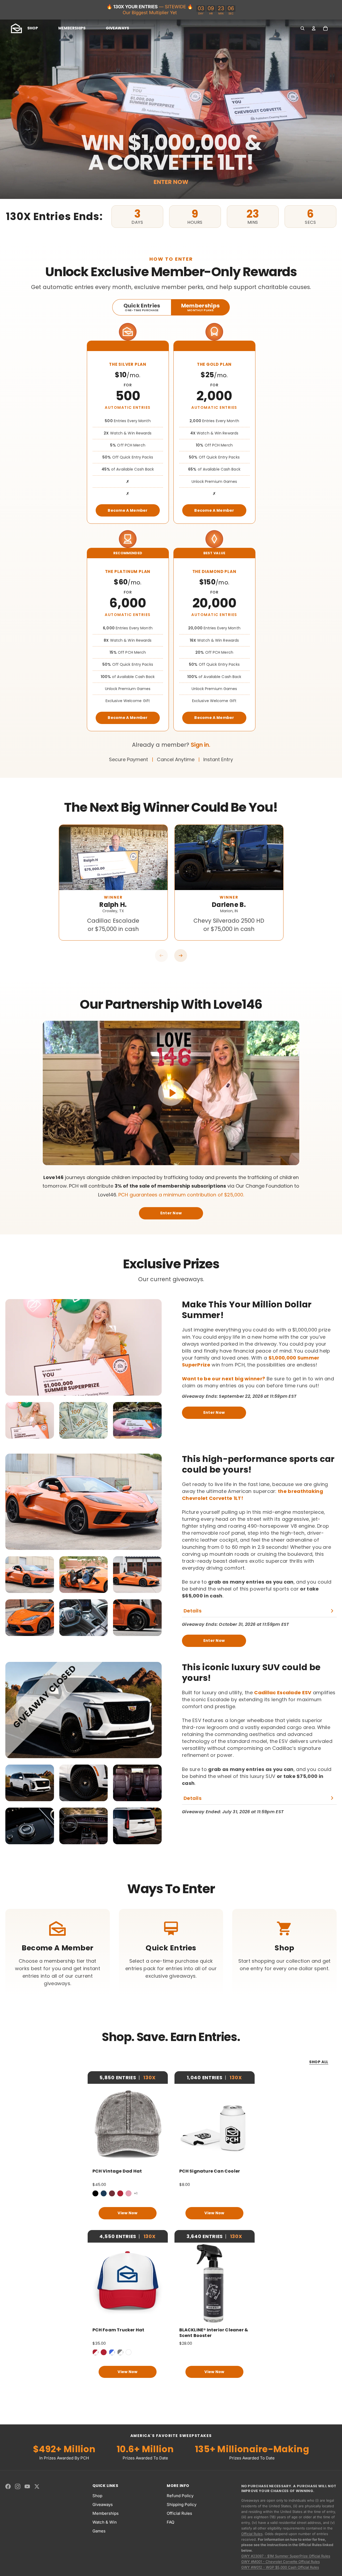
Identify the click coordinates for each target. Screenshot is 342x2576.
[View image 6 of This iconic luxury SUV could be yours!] (137, 1826)
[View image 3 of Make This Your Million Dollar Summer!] (137, 1420)
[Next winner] (181, 956)
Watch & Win (105, 2522)
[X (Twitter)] (37, 2486)
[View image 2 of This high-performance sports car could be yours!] (84, 1575)
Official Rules (179, 2513)
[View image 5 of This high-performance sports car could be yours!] (84, 1618)
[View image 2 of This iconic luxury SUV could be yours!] (84, 1783)
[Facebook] (8, 2486)
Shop (97, 2496)
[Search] (302, 28)
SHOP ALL (319, 2062)
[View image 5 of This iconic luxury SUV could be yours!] (84, 1826)
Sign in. (201, 745)
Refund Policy (180, 2496)
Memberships (106, 2513)
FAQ (170, 2522)
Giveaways (103, 2504)
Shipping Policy (182, 2504)
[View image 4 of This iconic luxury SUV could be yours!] (30, 1826)
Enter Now (171, 1213)
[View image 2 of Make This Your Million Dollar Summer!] (84, 1420)
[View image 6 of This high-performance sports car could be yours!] (137, 1618)
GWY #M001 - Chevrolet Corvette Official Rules (281, 2562)
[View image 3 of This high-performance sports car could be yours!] (137, 1575)
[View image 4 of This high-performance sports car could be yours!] (30, 1618)
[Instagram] (18, 2486)
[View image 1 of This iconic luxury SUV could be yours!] (30, 1783)
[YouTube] (27, 2486)
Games (99, 2531)
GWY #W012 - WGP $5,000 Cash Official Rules (280, 2567)
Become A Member (128, 510)
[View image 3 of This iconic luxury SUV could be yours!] (137, 1783)
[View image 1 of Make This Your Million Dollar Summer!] (30, 1420)
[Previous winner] (161, 956)
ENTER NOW (171, 182)
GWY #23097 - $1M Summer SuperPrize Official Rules (286, 2556)
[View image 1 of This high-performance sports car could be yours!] (30, 1575)
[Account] (314, 28)
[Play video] (171, 1093)
